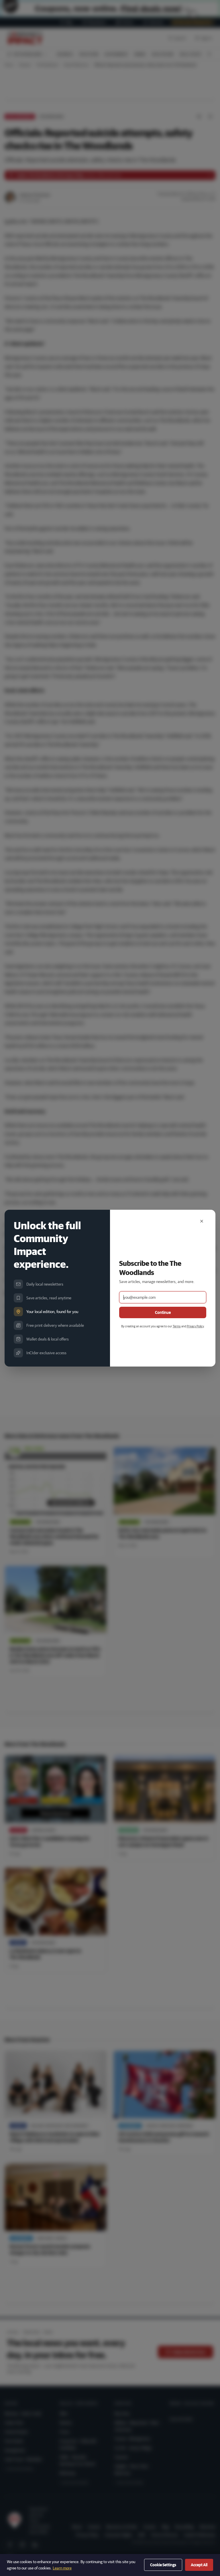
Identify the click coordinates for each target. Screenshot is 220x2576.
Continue (163, 1312)
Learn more (62, 2568)
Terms (177, 1326)
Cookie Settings (163, 2565)
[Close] (202, 1221)
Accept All (199, 2565)
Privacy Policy (195, 1326)
